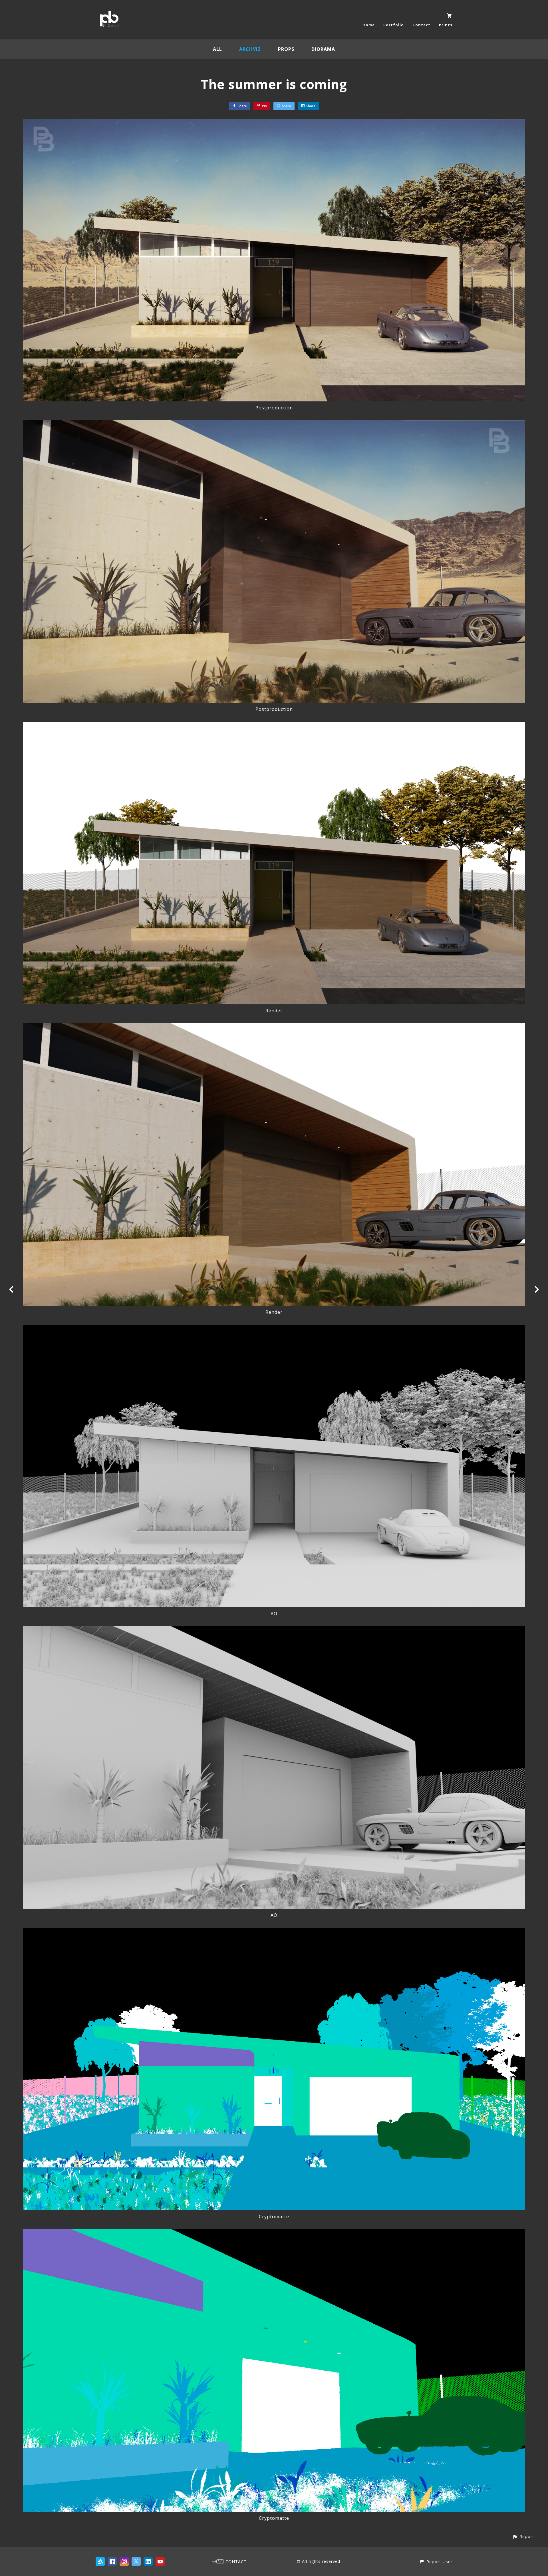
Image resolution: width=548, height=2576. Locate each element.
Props (286, 49)
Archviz (250, 49)
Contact (421, 25)
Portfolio (394, 25)
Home (369, 25)
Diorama (323, 49)
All (217, 49)
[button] (523, 2536)
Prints (446, 25)
